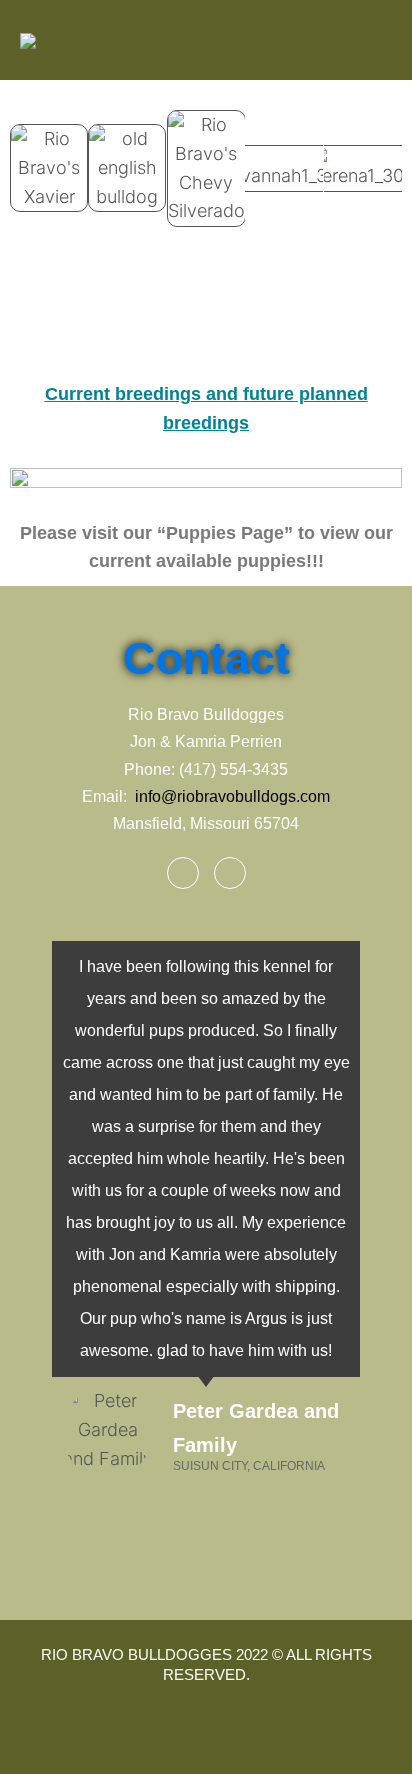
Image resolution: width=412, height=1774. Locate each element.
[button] (29, 158)
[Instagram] (230, 873)
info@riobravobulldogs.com (232, 796)
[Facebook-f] (183, 873)
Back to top (376, 1738)
